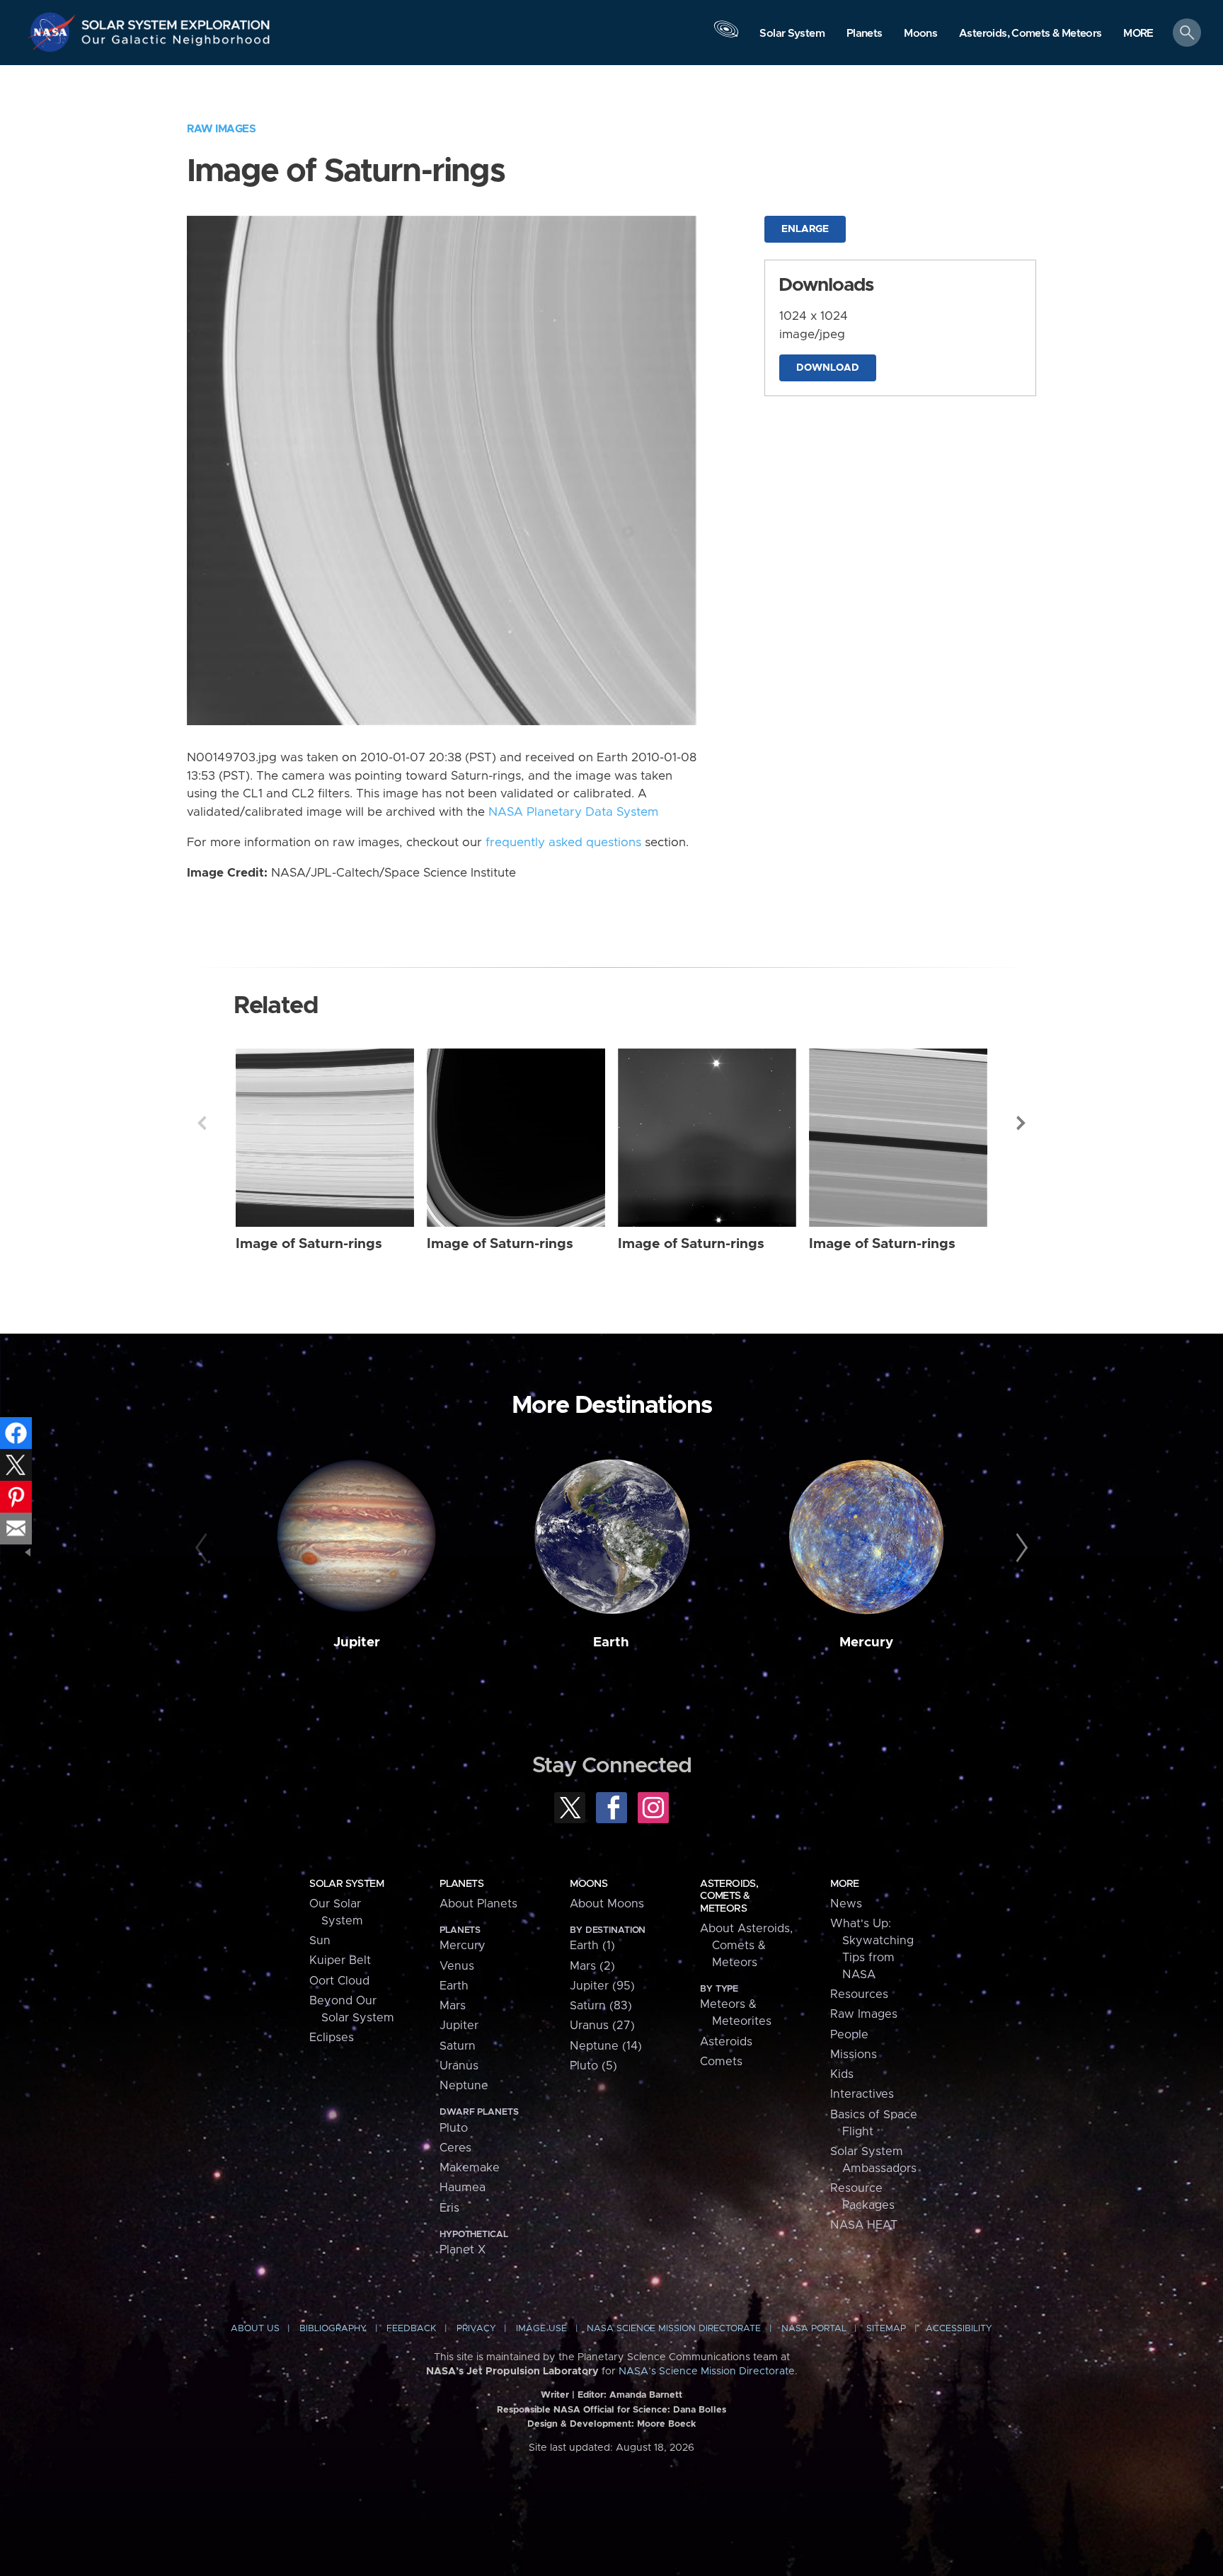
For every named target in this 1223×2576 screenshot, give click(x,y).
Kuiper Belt (340, 1960)
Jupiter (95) (602, 1986)
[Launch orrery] (726, 36)
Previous (202, 1123)
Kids (842, 2074)
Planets (461, 1884)
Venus (457, 1966)
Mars (453, 2006)
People (849, 2035)
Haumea (463, 2188)
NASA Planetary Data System (573, 812)
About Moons (607, 1904)
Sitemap (886, 2329)
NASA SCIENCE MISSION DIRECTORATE (674, 2329)
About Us (255, 2329)
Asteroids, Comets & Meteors (729, 1896)
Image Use (541, 2329)
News (846, 1904)
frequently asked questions (563, 843)
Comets (721, 2062)
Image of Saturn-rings (309, 1244)
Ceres (455, 2148)
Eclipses (332, 2038)
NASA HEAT (864, 2225)
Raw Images (221, 129)
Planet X (463, 2250)
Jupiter (357, 1642)
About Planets (478, 1904)
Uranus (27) (602, 2026)
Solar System (346, 1884)
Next (1021, 1123)
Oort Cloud (339, 1981)
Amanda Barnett (646, 2395)
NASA (54, 32)
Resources (859, 1994)
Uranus (459, 2066)
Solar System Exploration (176, 21)
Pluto (454, 2128)
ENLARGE (805, 229)
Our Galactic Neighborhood (176, 43)
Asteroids (726, 2042)
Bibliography (333, 2329)
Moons (588, 1884)
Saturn (458, 2046)
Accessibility (959, 2329)
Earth (611, 1642)
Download (828, 368)
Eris (449, 2208)
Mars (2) (592, 1966)
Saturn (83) (601, 2006)
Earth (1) (592, 1946)
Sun (320, 1941)
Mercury (866, 1642)
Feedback (411, 2329)
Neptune (464, 2086)
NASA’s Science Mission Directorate (707, 2372)
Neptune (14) (606, 2046)
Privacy (476, 2329)
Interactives (862, 2094)
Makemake (470, 2168)
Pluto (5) (593, 2066)
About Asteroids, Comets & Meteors (746, 1946)
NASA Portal (814, 2329)
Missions (854, 2055)
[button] (1138, 34)
